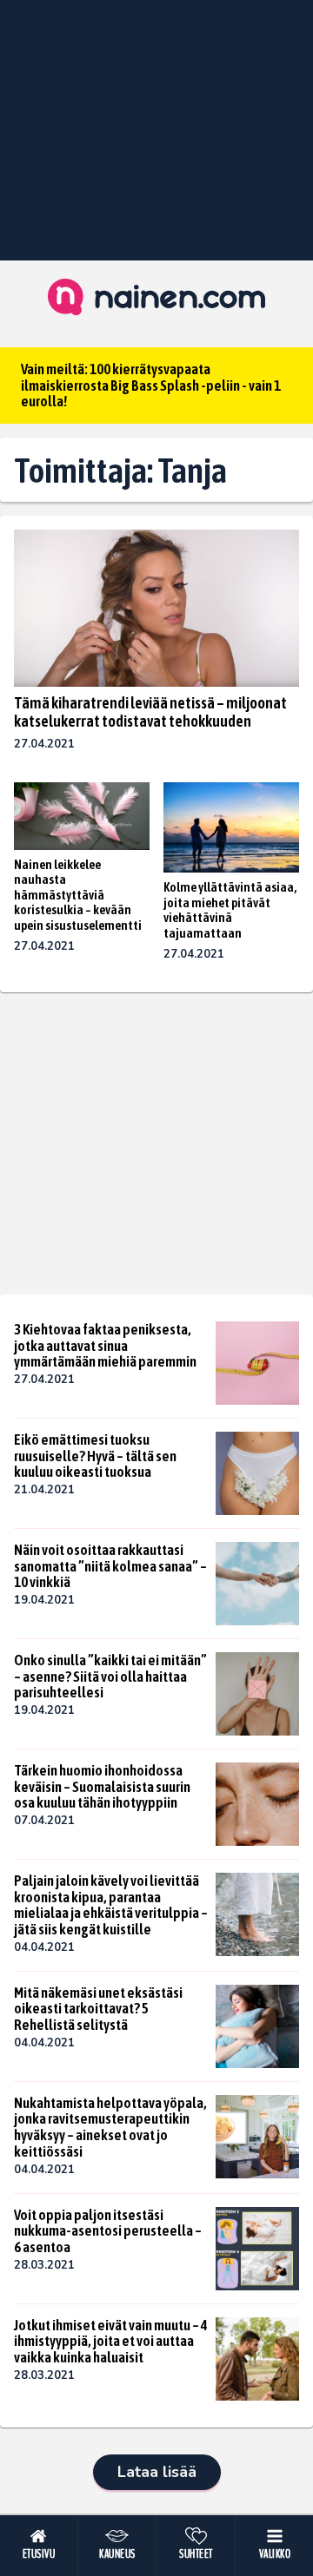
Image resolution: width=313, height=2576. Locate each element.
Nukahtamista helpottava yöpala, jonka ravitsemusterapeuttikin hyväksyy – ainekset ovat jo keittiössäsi (110, 2127)
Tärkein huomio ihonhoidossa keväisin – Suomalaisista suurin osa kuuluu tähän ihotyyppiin (102, 1786)
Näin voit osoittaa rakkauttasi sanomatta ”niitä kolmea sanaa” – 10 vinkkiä (110, 1566)
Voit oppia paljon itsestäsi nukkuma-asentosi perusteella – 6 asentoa (108, 2231)
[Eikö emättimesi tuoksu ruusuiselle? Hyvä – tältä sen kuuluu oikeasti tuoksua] (257, 1473)
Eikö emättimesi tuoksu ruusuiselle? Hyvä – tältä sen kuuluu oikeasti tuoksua (95, 1456)
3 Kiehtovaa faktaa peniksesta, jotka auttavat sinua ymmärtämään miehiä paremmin (105, 1345)
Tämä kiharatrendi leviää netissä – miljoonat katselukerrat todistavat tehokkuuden (150, 712)
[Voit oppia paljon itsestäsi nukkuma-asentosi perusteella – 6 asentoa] (258, 2249)
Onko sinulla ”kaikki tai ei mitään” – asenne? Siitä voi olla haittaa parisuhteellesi (110, 1676)
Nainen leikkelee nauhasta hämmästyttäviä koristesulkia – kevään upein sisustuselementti (78, 895)
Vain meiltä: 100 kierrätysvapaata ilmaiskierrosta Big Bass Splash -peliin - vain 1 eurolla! (151, 385)
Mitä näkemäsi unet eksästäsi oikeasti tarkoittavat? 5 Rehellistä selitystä (98, 2009)
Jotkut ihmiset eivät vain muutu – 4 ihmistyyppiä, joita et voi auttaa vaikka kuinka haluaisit (111, 2341)
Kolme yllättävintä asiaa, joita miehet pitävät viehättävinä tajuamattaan (230, 910)
